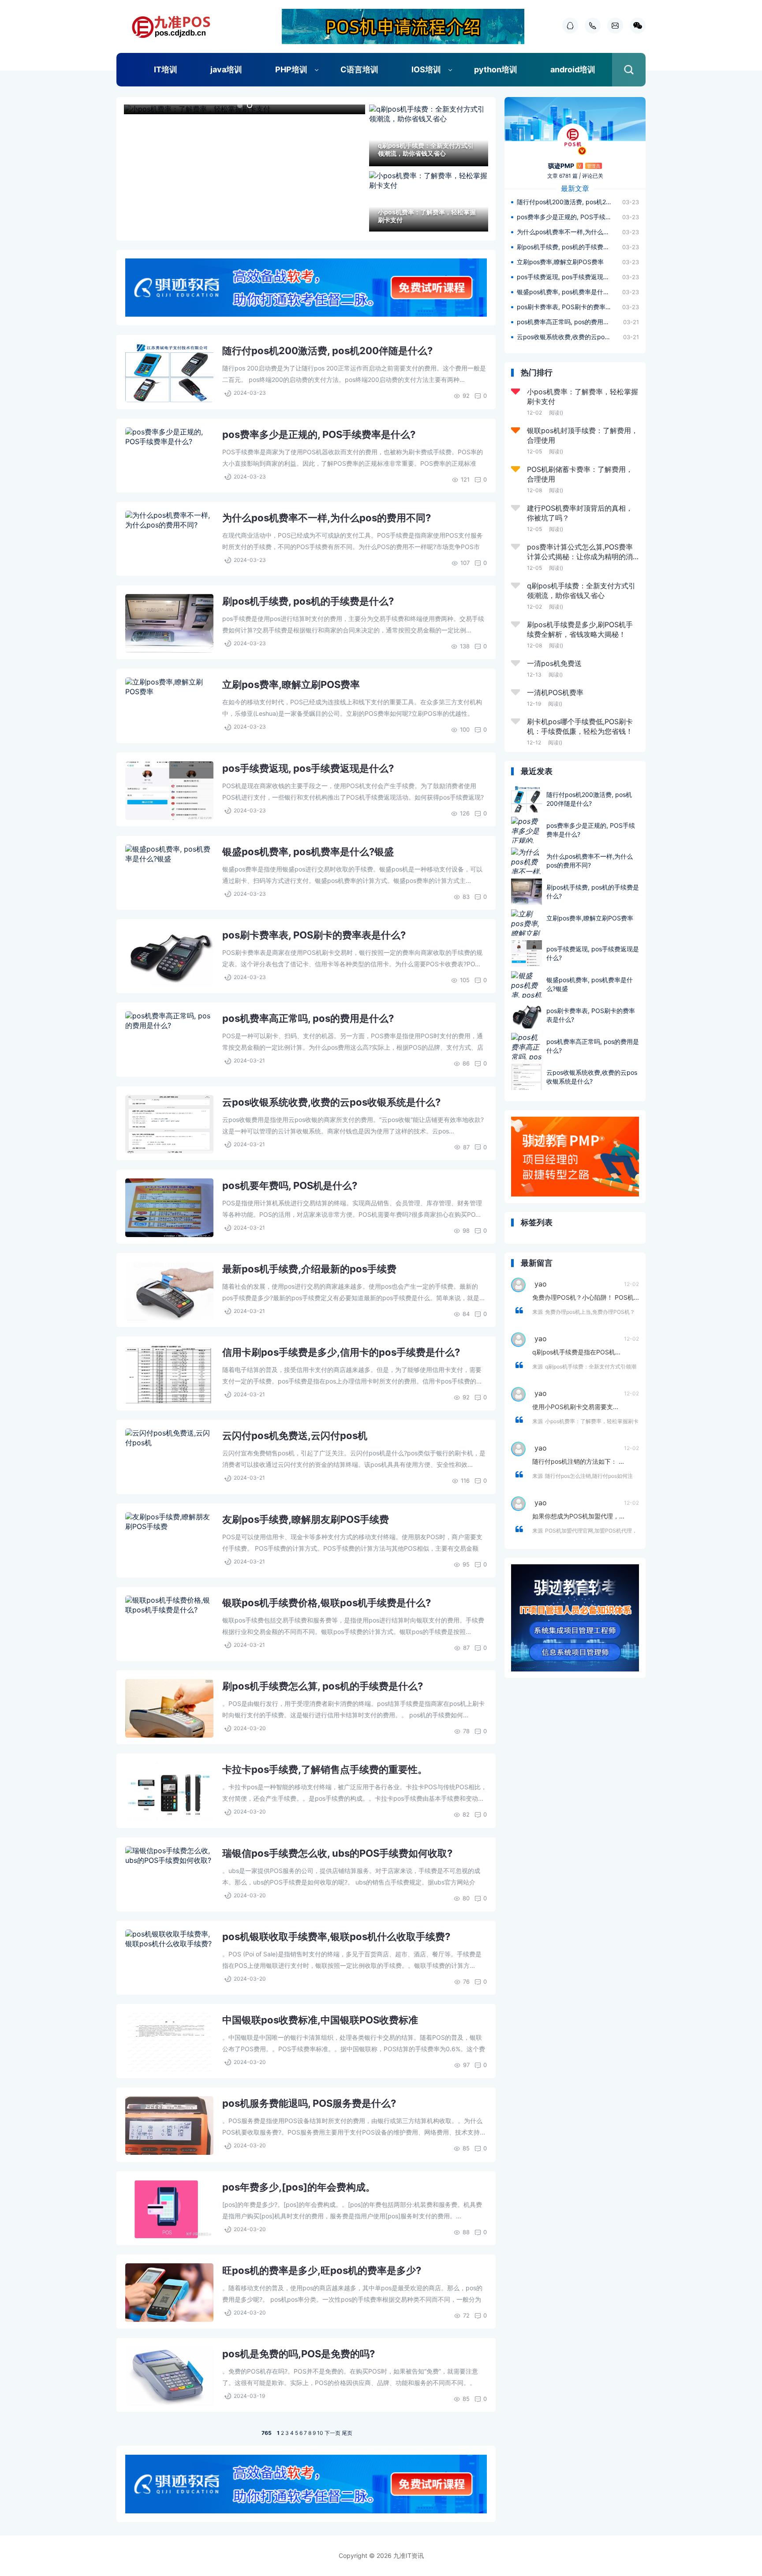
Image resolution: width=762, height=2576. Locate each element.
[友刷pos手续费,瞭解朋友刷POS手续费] (169, 1542)
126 (465, 813)
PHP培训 (291, 69)
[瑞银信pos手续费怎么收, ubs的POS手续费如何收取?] (169, 1875)
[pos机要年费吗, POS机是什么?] (169, 1208)
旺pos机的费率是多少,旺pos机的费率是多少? (322, 2270)
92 (466, 396)
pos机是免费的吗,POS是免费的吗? (299, 2354)
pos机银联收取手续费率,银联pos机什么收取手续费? (336, 1937)
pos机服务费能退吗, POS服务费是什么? (309, 2103)
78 (466, 1731)
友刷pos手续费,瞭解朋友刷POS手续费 (306, 1519)
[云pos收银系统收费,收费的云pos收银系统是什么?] (169, 1124)
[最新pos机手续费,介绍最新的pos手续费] (169, 1291)
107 (465, 563)
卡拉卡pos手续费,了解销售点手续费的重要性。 (325, 1769)
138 (465, 646)
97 (466, 2065)
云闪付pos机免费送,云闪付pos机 (295, 1436)
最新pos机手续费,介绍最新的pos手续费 (309, 1269)
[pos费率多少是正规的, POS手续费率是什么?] (169, 457)
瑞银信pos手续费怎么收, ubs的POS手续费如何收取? (337, 1853)
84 (466, 1314)
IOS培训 (426, 69)
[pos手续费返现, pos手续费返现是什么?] (169, 791)
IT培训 (166, 69)
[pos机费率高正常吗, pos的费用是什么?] (169, 1041)
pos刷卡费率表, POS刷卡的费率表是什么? (314, 935)
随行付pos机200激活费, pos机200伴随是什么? (327, 351)
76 (466, 1982)
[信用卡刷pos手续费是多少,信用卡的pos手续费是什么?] (169, 1374)
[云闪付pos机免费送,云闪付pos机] (169, 1458)
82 (466, 1814)
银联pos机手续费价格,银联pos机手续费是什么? (327, 1603)
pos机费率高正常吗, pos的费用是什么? (308, 1018)
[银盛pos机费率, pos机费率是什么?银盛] (169, 874)
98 (466, 1230)
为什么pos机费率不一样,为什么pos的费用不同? (327, 518)
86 (466, 1063)
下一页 (332, 2433)
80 (466, 1898)
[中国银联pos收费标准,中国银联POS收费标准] (169, 2042)
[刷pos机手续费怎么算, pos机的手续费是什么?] (169, 1708)
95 (466, 1564)
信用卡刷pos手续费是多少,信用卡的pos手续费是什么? (341, 1352)
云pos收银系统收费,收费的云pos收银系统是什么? (331, 1102)
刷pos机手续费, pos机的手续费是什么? (308, 601)
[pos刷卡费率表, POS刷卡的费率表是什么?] (169, 957)
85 (466, 2148)
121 (465, 479)
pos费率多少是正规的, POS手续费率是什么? (319, 434)
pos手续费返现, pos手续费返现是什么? (308, 768)
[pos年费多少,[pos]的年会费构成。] (169, 2209)
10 (320, 2433)
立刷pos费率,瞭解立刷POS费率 (291, 684)
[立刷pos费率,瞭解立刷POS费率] (169, 707)
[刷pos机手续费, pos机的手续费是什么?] (169, 623)
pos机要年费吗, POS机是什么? (290, 1185)
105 (465, 980)
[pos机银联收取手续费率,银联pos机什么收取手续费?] (169, 1959)
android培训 (573, 69)
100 (465, 729)
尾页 (347, 2433)
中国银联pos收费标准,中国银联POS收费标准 (320, 2020)
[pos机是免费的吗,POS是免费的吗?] (169, 2376)
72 (466, 2315)
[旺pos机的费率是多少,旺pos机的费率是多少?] (169, 2293)
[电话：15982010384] (590, 26)
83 (466, 897)
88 (466, 2232)
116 (465, 1481)
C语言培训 (359, 69)
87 (466, 1147)
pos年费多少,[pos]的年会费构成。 (299, 2187)
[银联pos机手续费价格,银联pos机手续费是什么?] (169, 1625)
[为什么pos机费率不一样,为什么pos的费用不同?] (169, 540)
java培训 (226, 69)
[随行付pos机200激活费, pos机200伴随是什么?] (169, 373)
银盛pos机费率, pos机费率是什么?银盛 (308, 852)
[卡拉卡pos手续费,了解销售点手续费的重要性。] (169, 1792)
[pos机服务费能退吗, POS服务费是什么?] (169, 2125)
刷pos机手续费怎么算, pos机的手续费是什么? (323, 1686)
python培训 (496, 69)
